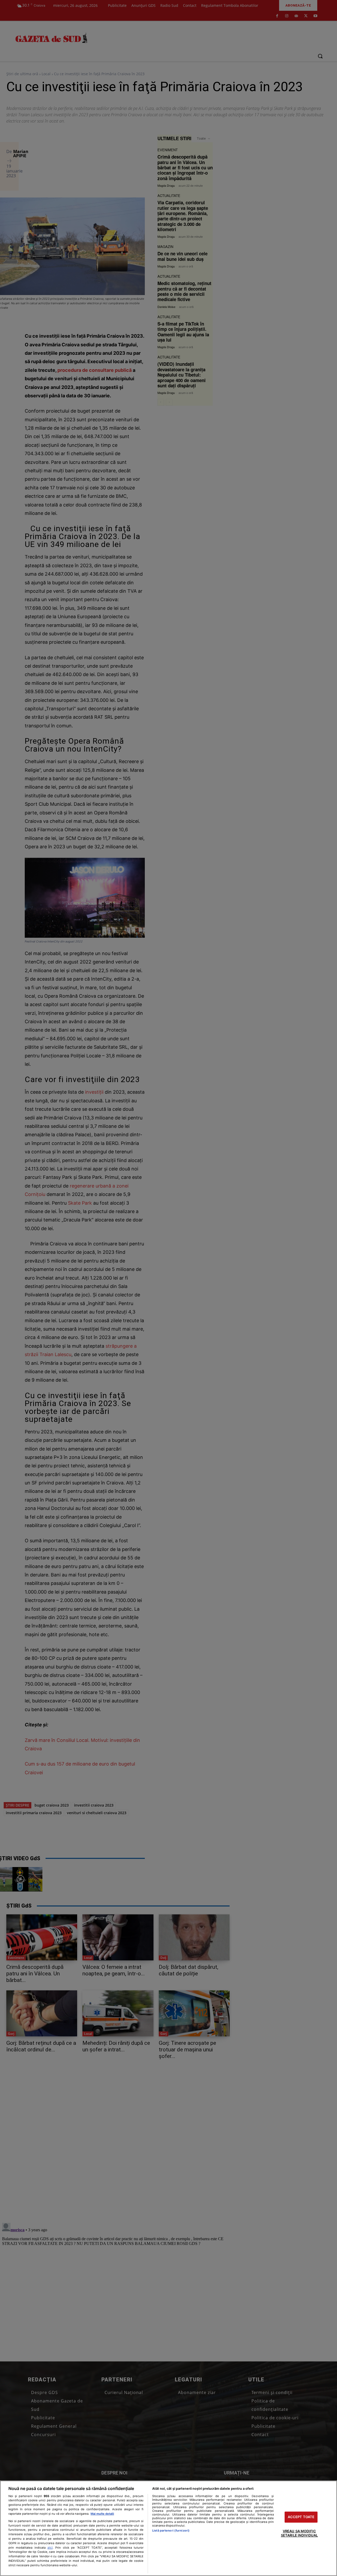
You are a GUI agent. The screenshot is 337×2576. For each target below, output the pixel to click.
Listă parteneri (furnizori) (171, 2531)
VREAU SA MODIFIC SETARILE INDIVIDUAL (299, 2533)
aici (50, 2547)
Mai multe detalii (102, 2514)
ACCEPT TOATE (301, 2517)
